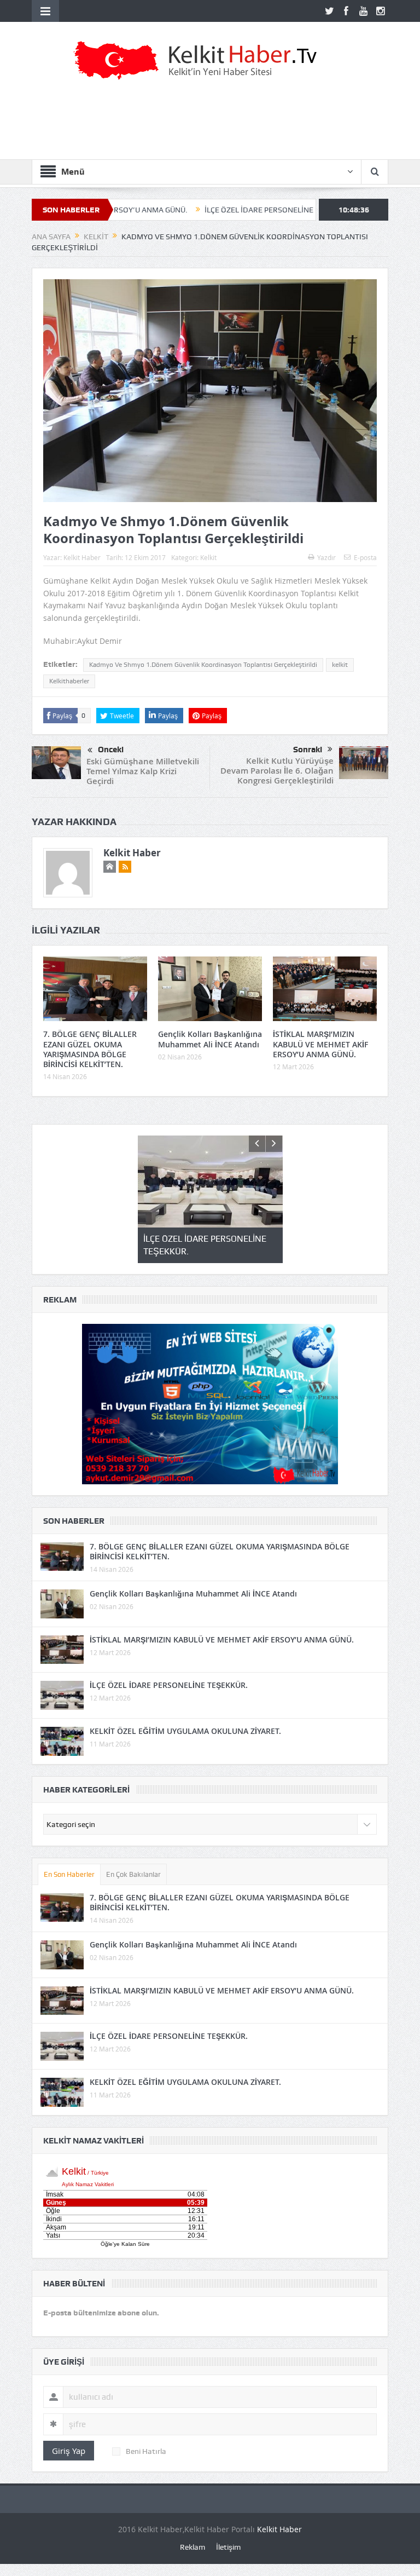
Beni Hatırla (146, 2451)
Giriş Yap (69, 2451)
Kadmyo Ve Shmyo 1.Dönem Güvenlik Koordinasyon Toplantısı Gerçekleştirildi (203, 665)
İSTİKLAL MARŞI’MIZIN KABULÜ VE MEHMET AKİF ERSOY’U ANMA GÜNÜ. (320, 1044)
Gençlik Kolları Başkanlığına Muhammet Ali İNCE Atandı (210, 1039)
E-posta (365, 557)
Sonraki (308, 750)
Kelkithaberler (69, 681)
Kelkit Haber (82, 557)
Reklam (192, 2547)
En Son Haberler (69, 1874)
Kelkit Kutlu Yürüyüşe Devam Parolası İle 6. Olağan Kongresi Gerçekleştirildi (277, 771)
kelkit (340, 665)
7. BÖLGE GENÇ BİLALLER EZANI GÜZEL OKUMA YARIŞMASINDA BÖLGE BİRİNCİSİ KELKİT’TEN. (90, 1049)
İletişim (228, 2547)
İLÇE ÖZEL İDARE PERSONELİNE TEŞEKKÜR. (212, 210)
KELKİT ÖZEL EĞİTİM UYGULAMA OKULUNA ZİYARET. (185, 1731)
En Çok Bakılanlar (133, 1874)
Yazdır (326, 557)
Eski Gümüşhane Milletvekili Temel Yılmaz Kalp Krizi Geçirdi (143, 771)
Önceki (111, 750)
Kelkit (208, 557)
